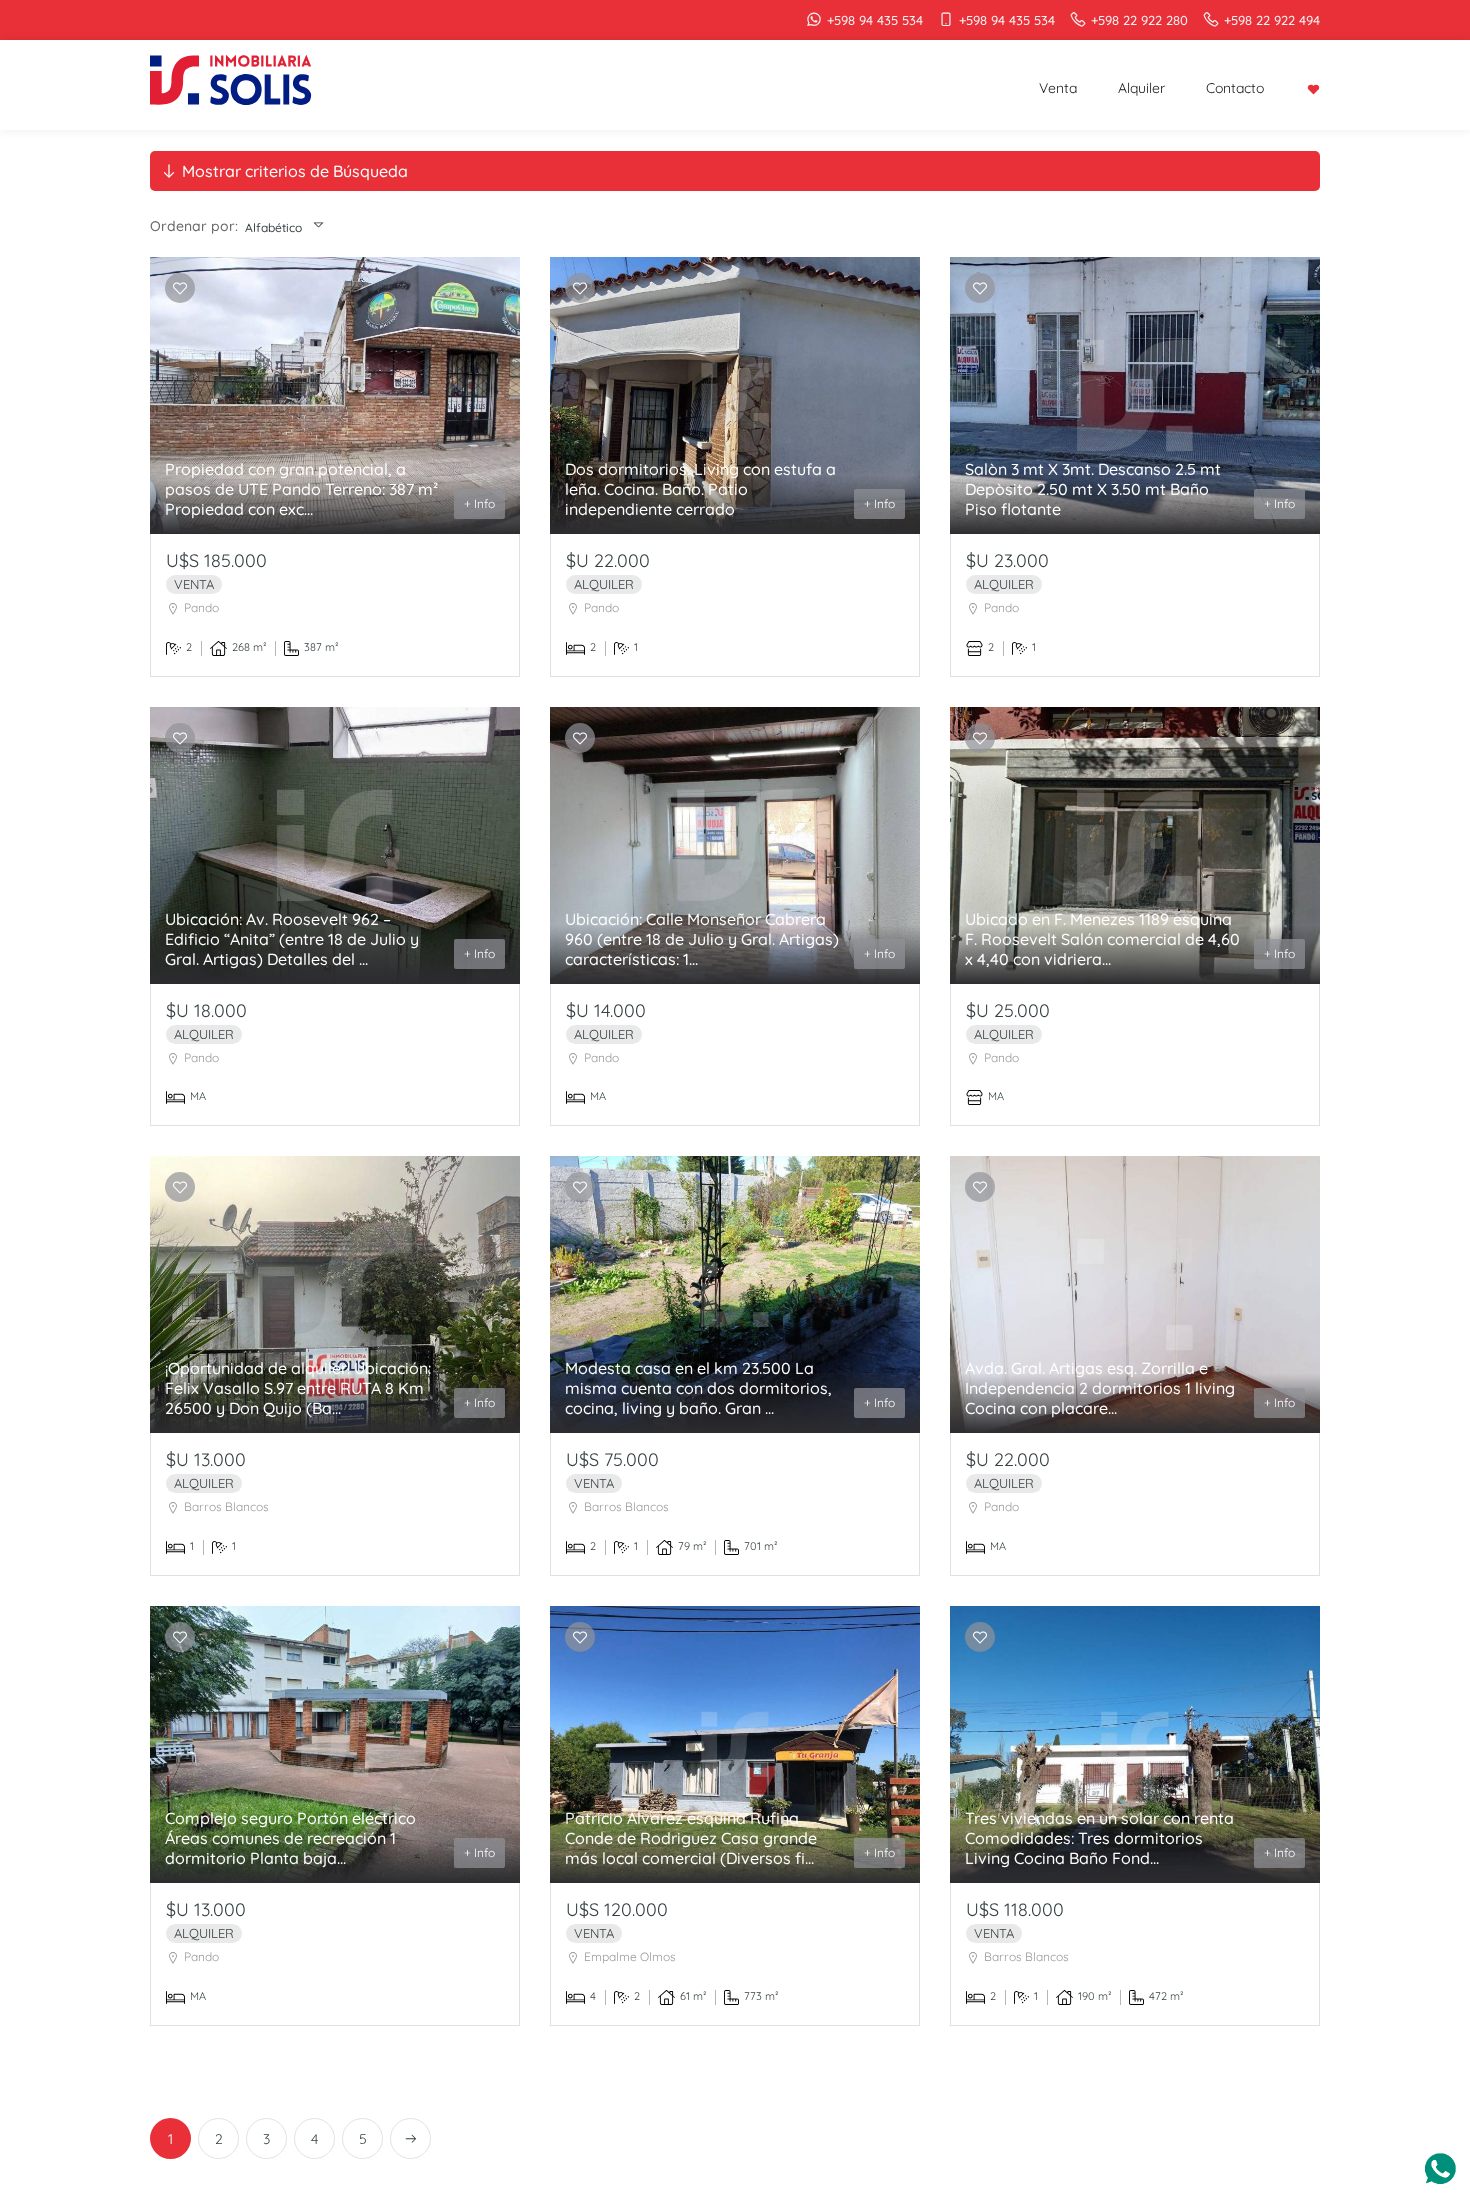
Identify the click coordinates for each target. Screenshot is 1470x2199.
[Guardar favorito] (180, 288)
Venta (1058, 88)
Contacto (1235, 88)
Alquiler (1141, 88)
